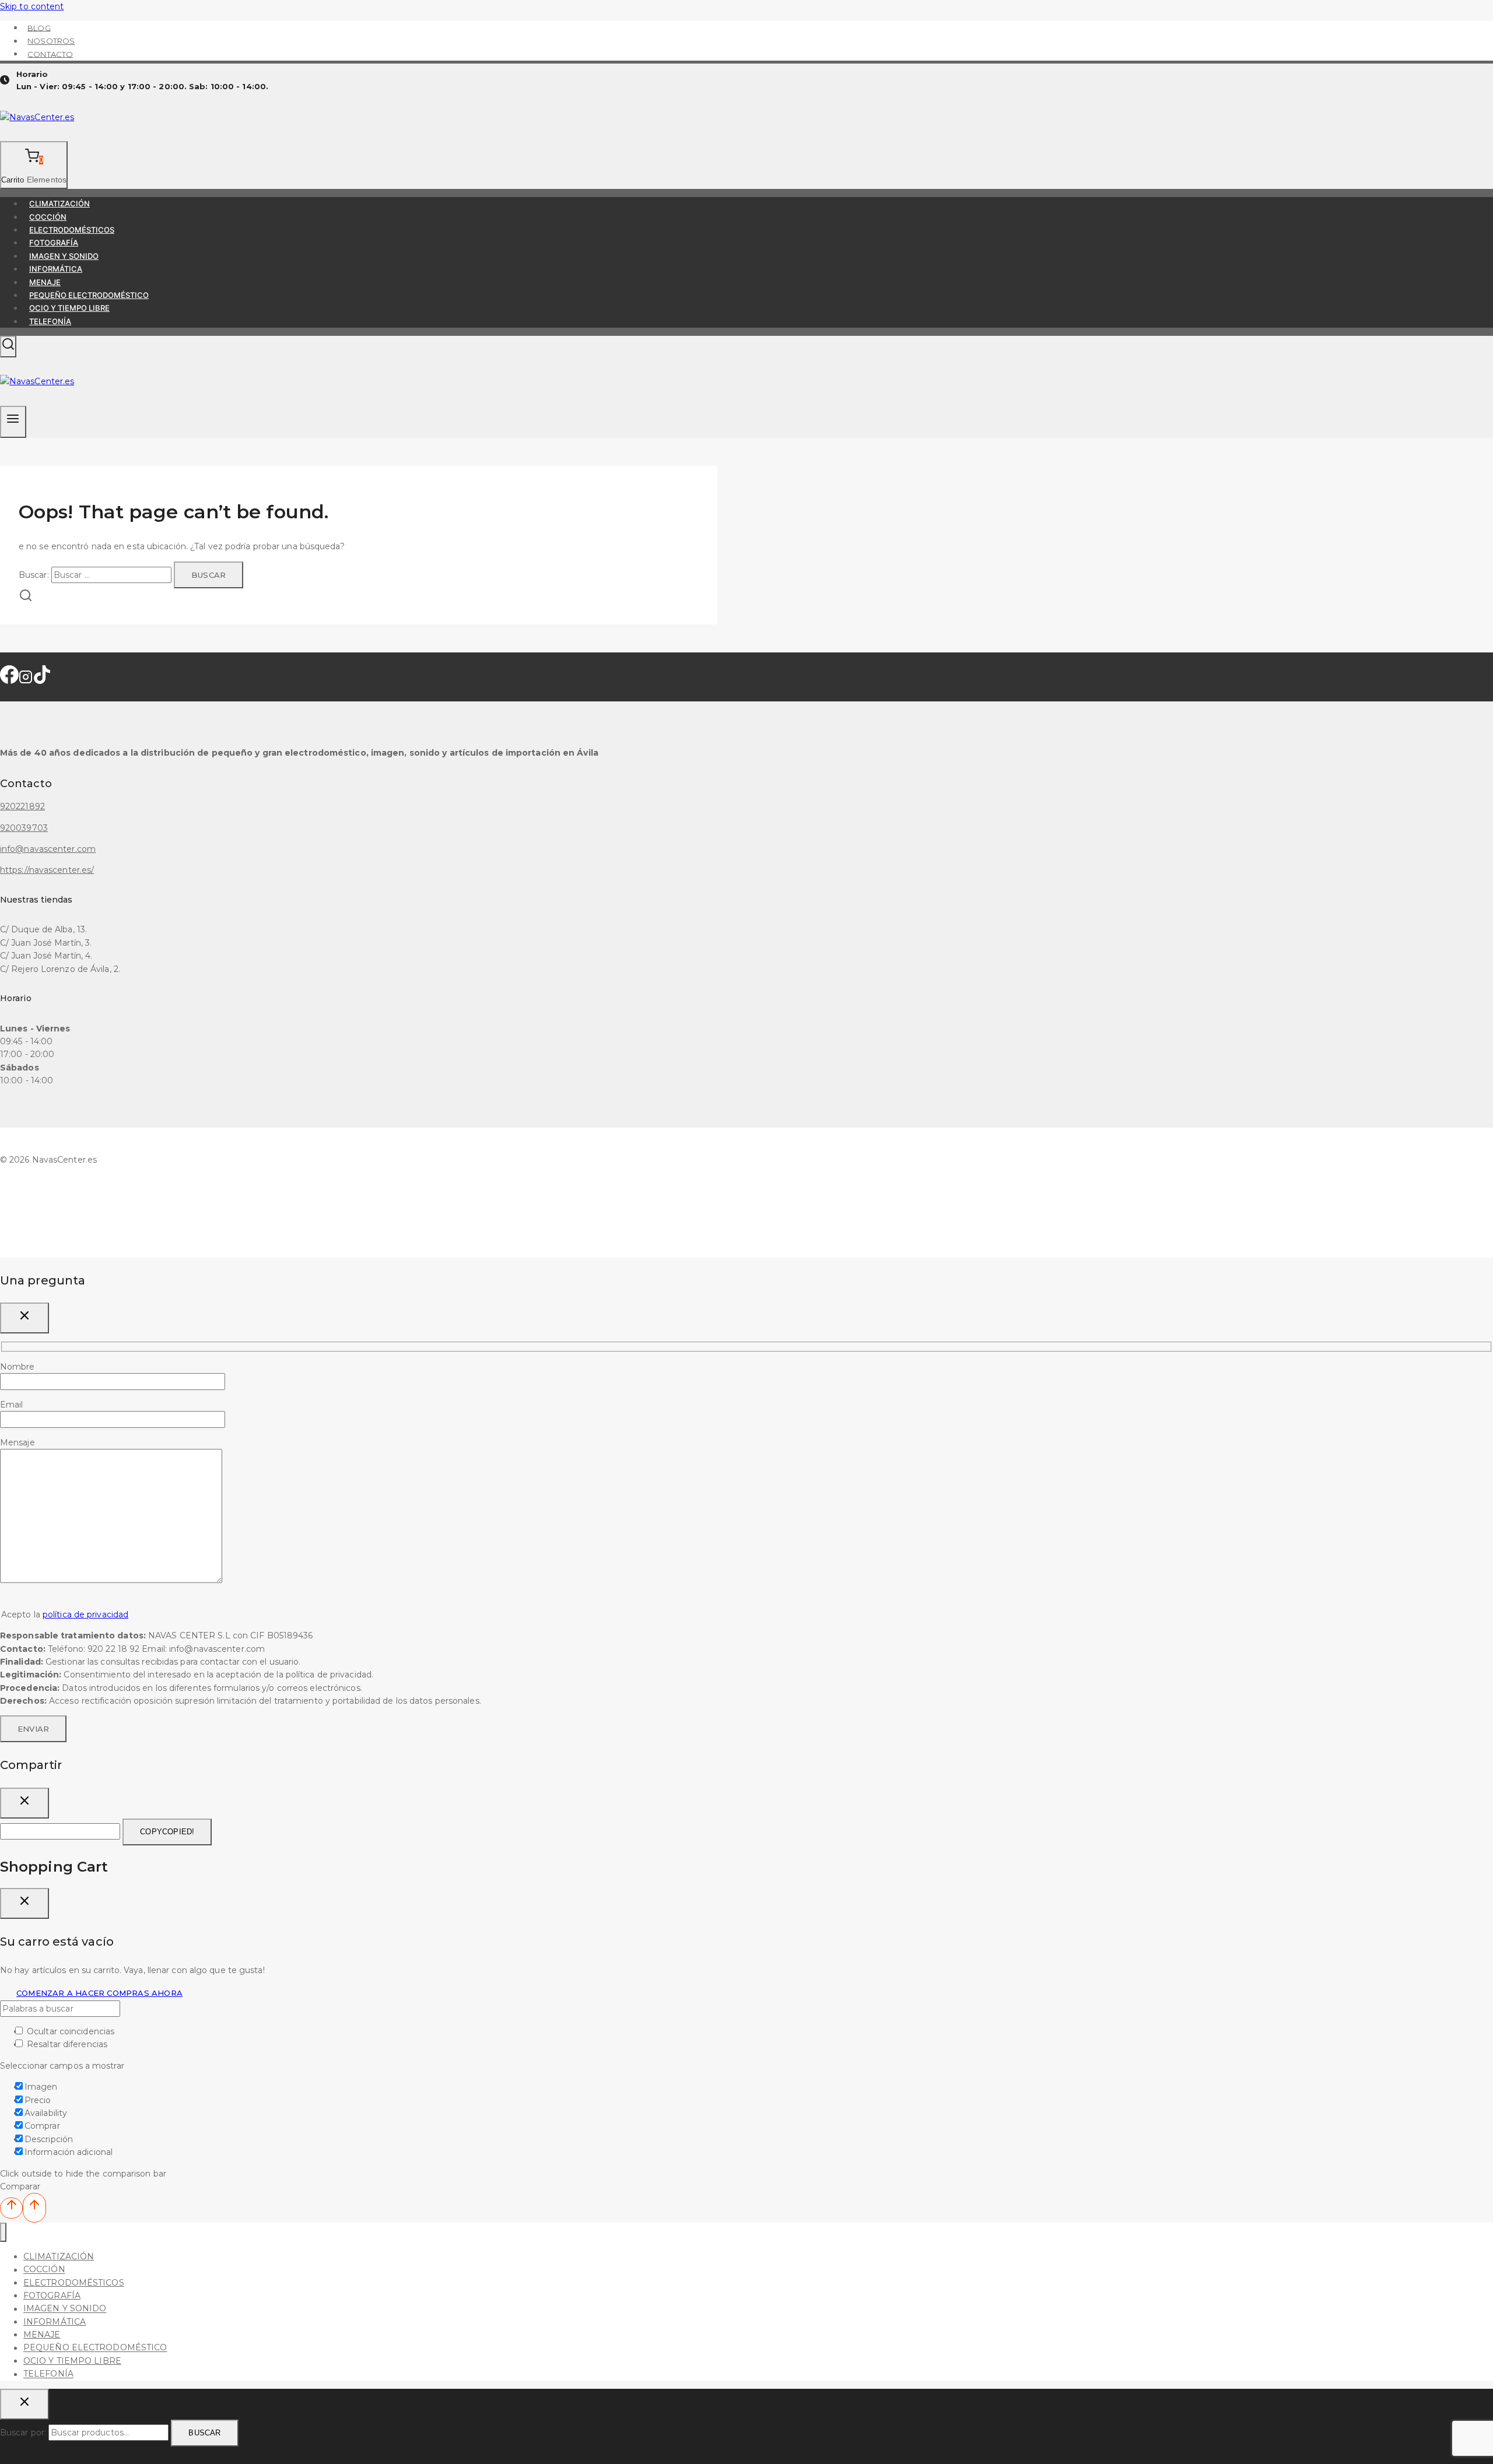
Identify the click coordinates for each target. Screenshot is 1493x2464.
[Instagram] (26, 680)
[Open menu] (13, 422)
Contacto (50, 54)
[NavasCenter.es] (37, 117)
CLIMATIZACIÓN (59, 203)
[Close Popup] (24, 1318)
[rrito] (24, 1903)
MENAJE (45, 282)
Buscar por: (23, 2433)
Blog (39, 27)
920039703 (24, 828)
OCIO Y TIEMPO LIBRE (69, 308)
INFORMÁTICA (56, 269)
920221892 (22, 806)
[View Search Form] (8, 347)
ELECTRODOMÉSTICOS (72, 230)
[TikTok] (42, 680)
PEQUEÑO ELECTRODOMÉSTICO (89, 295)
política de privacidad (85, 1614)
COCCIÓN (48, 217)
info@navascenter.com (48, 849)
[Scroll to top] (11, 2208)
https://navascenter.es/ (47, 870)
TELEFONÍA (50, 321)
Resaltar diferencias (66, 2044)
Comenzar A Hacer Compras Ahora (99, 1993)
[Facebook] (9, 680)
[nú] (3, 2232)
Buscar (204, 2433)
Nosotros (51, 41)
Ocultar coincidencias (69, 2031)
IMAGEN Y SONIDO (64, 256)
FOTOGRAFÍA (54, 243)
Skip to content (32, 6)
